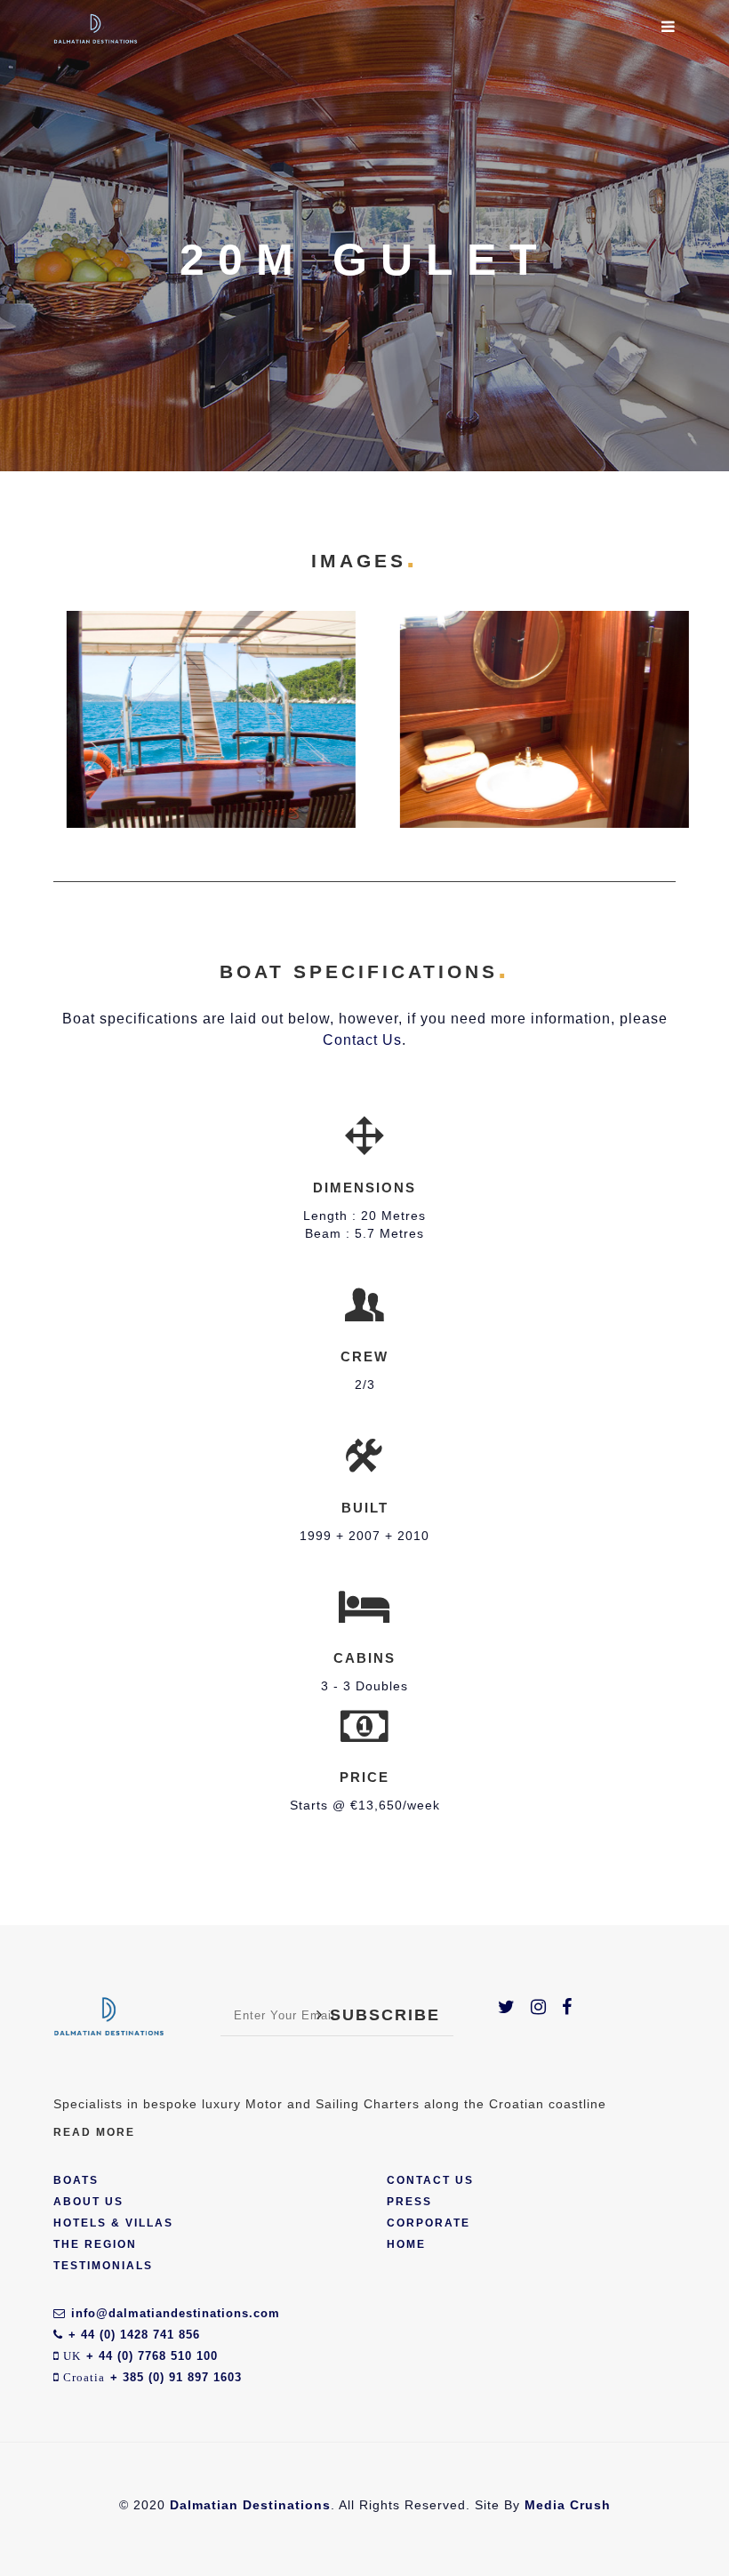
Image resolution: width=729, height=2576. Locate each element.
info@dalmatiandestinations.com (176, 2313)
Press (409, 2202)
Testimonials (103, 2266)
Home (406, 2244)
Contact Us (362, 1040)
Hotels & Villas (113, 2223)
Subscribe (382, 2015)
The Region (95, 2244)
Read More (94, 2132)
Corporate (429, 2223)
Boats (76, 2180)
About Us (88, 2202)
